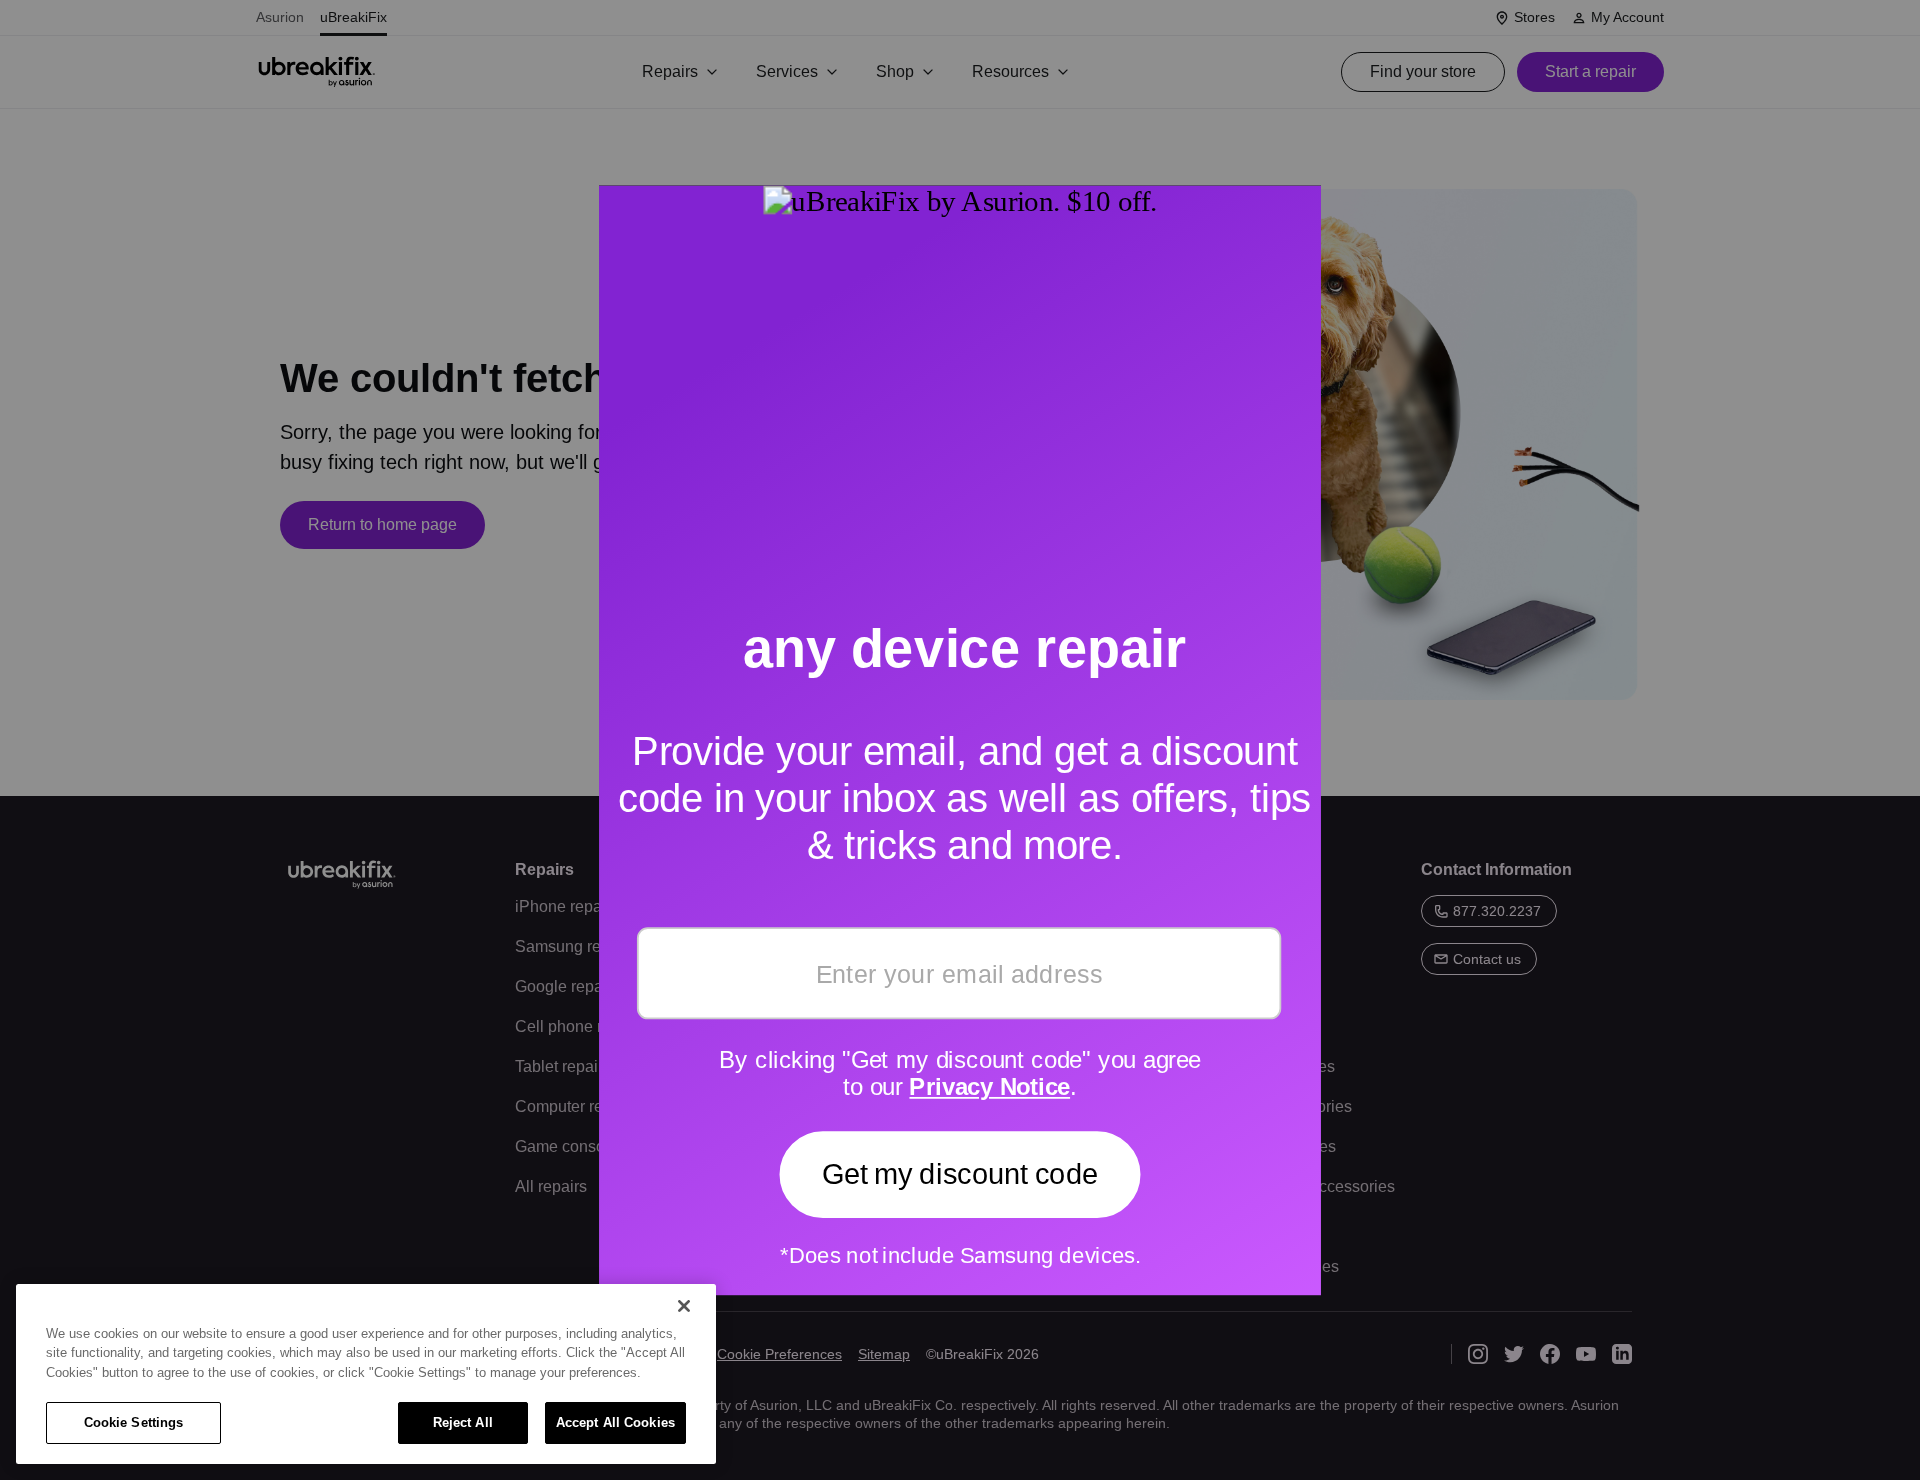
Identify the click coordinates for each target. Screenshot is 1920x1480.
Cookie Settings (134, 1422)
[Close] (684, 1306)
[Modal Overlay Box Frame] (960, 740)
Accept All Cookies (615, 1422)
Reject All (463, 1422)
